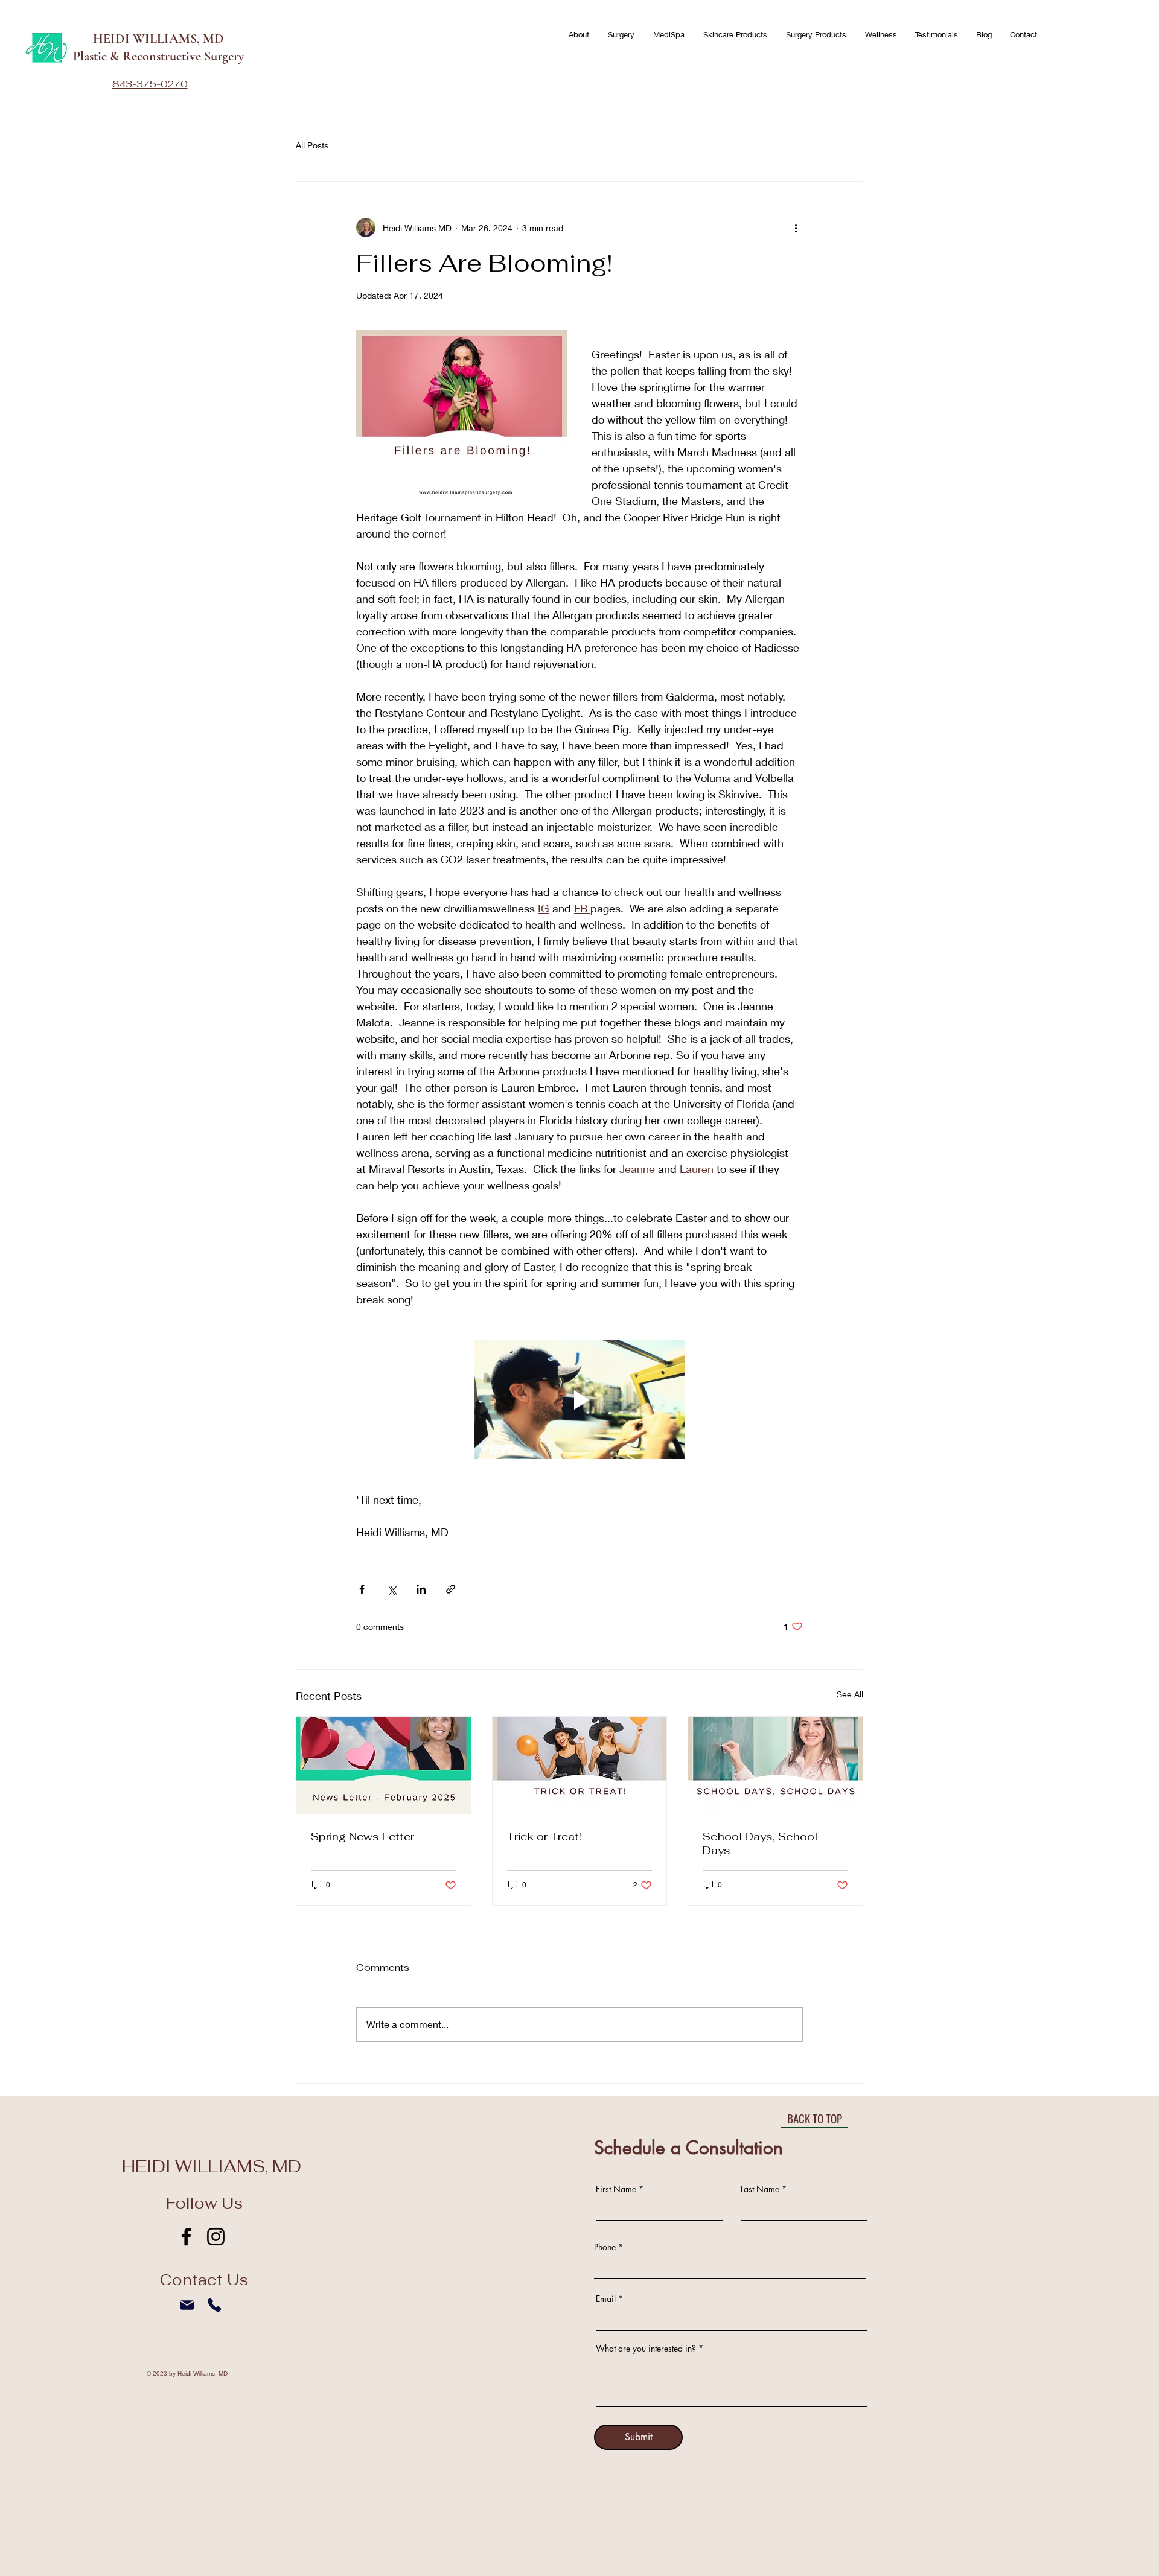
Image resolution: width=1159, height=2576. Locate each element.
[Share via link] (451, 1589)
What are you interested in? (646, 2349)
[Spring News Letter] (384, 1766)
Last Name (760, 2189)
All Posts (312, 145)
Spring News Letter (362, 1837)
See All (850, 1694)
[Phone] (214, 2305)
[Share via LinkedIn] (421, 1589)
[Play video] (579, 1400)
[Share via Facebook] (362, 1589)
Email (606, 2299)
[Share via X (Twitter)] (391, 1589)
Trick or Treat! (544, 1837)
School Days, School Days (760, 1843)
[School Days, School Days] (775, 1766)
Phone (605, 2247)
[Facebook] (186, 2237)
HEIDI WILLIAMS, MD (158, 39)
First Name (616, 2189)
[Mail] (187, 2305)
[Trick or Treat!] (580, 1766)
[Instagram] (216, 2237)
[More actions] (796, 227)
